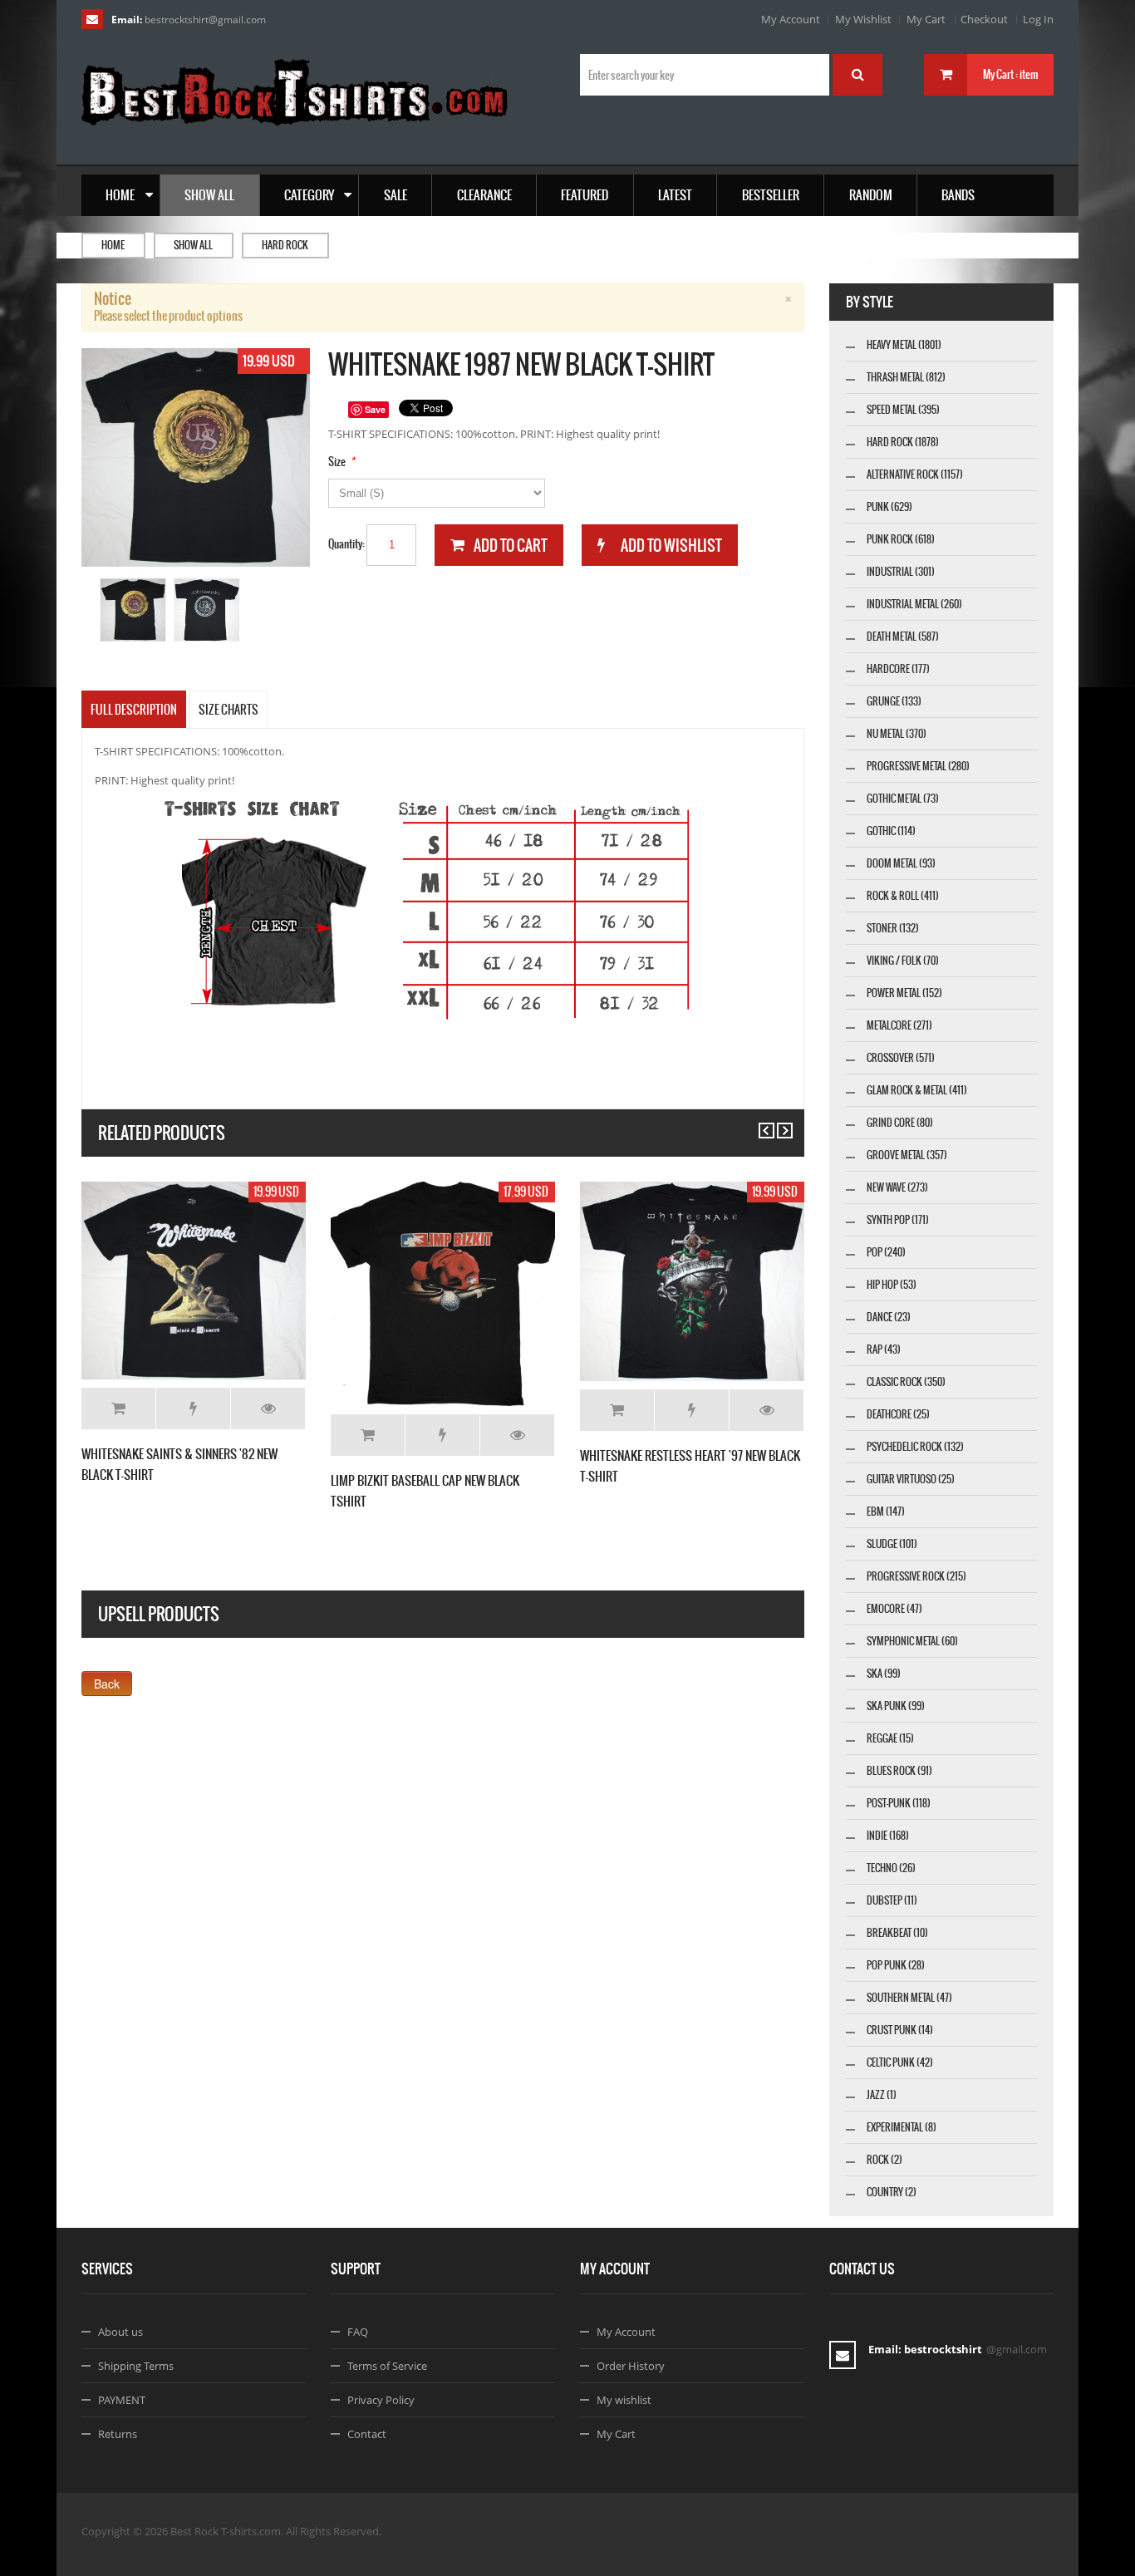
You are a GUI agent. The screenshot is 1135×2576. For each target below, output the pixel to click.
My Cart (926, 19)
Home (113, 245)
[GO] (857, 75)
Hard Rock (285, 245)
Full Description (134, 710)
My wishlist (624, 2400)
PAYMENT (122, 2400)
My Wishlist (863, 19)
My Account (791, 19)
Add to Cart (118, 1408)
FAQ (358, 2332)
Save (375, 409)
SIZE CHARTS (228, 710)
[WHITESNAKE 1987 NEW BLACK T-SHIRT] (133, 610)
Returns (118, 2434)
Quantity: (346, 544)
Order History (631, 2366)
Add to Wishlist (193, 1408)
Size (337, 462)
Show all (193, 245)
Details (268, 1408)
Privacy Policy (381, 2400)
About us (120, 2332)
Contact (367, 2434)
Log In (1038, 19)
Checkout (984, 19)
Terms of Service (387, 2366)
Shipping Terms (136, 2366)
